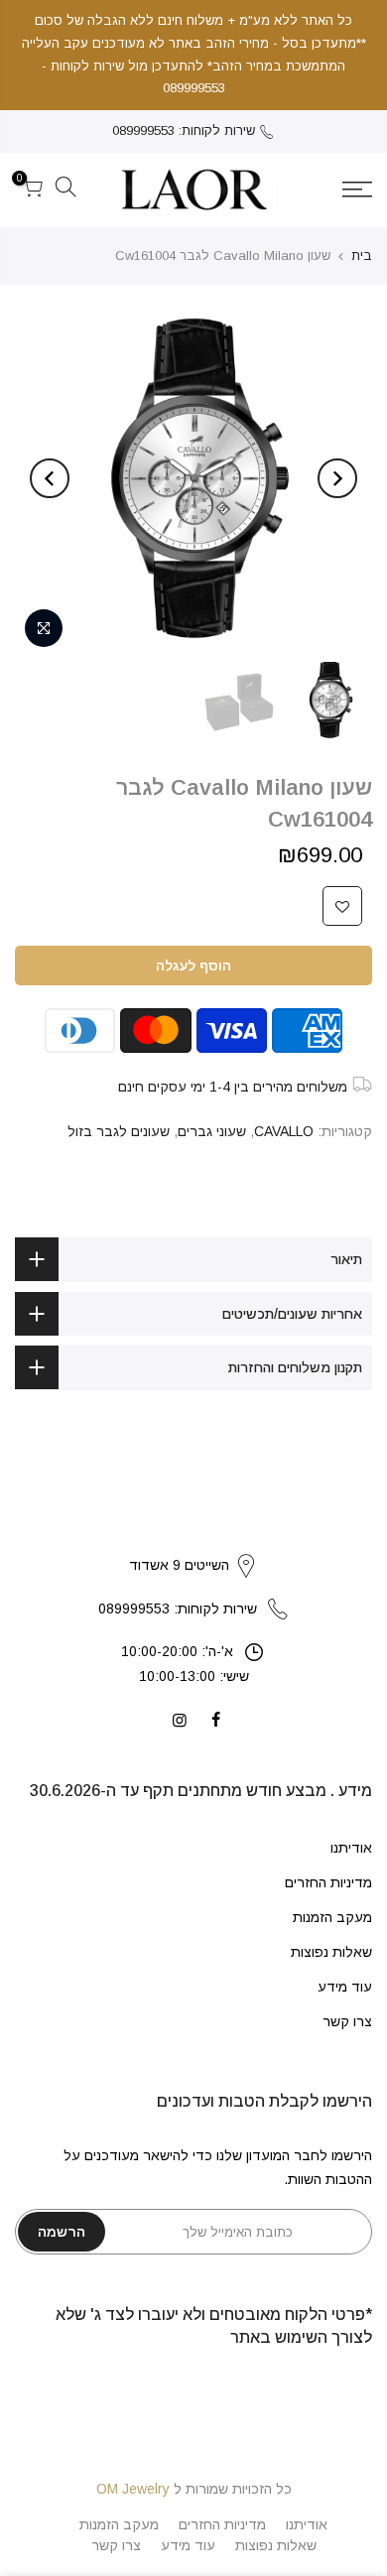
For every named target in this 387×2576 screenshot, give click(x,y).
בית (362, 256)
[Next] (50, 478)
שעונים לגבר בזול (119, 1131)
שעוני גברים (212, 1131)
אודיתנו (351, 1848)
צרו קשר (347, 2021)
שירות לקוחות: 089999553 (184, 130)
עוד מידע (345, 1987)
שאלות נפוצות (331, 1952)
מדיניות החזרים (328, 1882)
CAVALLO (284, 1131)
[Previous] (337, 478)
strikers (193, 1545)
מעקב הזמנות (332, 1917)
